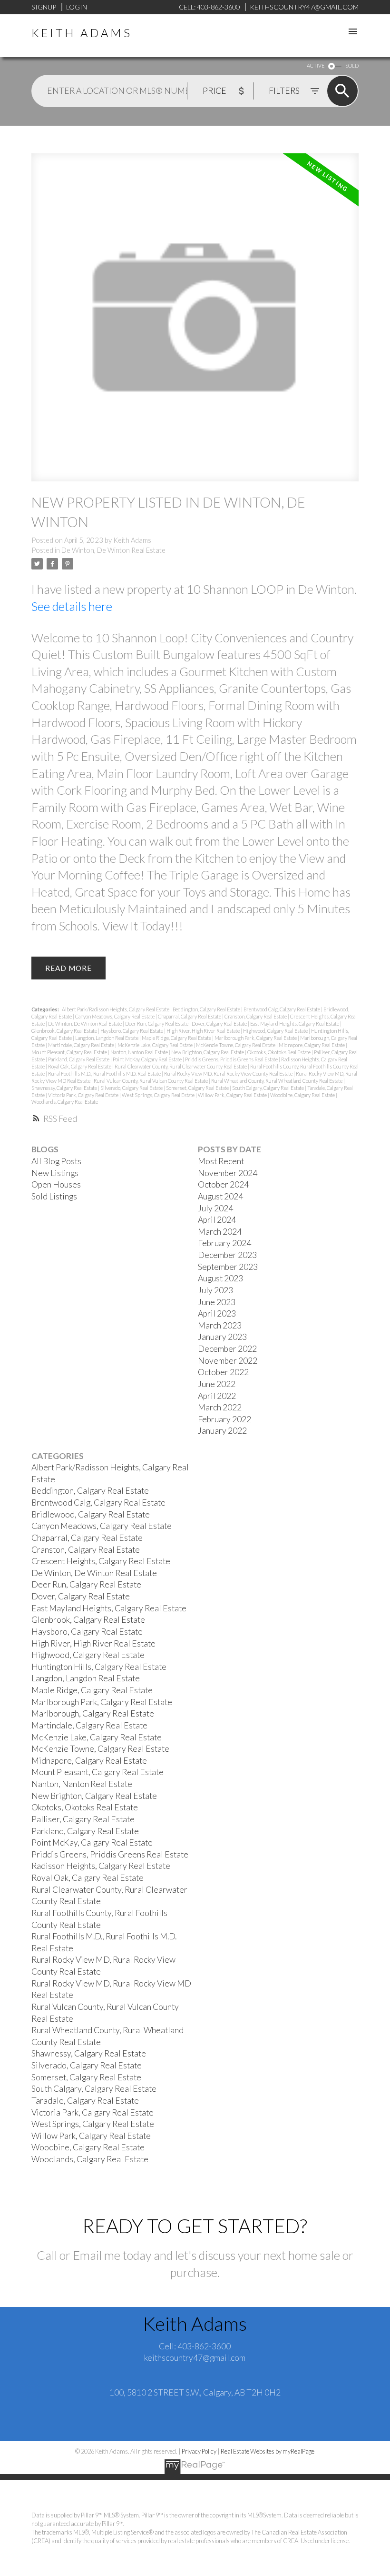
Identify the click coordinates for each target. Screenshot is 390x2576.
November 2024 (228, 1173)
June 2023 (217, 1302)
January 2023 (222, 1337)
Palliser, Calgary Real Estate (83, 1819)
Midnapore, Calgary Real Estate (312, 1045)
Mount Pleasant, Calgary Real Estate (70, 1052)
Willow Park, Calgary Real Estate (233, 1095)
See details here (72, 606)
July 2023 (215, 1290)
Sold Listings (54, 1196)
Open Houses (56, 1184)
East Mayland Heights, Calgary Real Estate (295, 1023)
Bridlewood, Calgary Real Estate (91, 1514)
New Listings (55, 1173)
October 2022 (223, 1372)
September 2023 (228, 1267)
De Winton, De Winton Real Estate (113, 550)
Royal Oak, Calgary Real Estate (80, 1066)
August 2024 (220, 1196)
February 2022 (224, 1419)
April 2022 (217, 1396)
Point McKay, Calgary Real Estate (148, 1059)
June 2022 (217, 1384)
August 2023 (220, 1278)
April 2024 (217, 1220)
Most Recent (221, 1161)
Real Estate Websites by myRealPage (268, 2451)
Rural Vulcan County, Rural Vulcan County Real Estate (151, 1081)
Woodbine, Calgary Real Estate (303, 1095)
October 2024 (223, 1184)
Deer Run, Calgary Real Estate (157, 1023)
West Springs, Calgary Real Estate (159, 1095)
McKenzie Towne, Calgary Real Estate (236, 1045)
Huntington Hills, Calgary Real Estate (99, 1667)
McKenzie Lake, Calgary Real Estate (156, 1045)
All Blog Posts (56, 1161)
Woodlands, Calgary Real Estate (65, 1102)
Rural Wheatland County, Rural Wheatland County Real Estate (277, 1081)
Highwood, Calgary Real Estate (276, 1031)
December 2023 (227, 1255)
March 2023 (220, 1325)
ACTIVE (316, 65)
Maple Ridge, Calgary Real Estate (177, 1038)
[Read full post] (195, 323)
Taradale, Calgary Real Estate (85, 2101)
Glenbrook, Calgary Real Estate (65, 1031)
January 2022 (222, 1431)
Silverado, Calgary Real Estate (132, 1088)
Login (77, 7)
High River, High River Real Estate (204, 1031)
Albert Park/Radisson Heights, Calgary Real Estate (116, 1009)
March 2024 (220, 1232)
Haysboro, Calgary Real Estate (132, 1031)
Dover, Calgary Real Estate (220, 1023)
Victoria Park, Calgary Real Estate (84, 1095)
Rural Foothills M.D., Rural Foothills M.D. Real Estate (105, 1073)
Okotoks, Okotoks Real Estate (279, 1052)
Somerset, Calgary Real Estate (198, 1088)
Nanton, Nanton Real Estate (140, 1052)
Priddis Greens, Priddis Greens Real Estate (232, 1059)
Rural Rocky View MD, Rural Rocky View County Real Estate (229, 1073)
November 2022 (228, 1361)
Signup (44, 7)
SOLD (352, 65)
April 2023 (217, 1313)
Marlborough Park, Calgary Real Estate (256, 1038)
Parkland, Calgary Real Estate (79, 1059)
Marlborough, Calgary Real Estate (93, 1713)
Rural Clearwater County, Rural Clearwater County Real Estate (181, 1066)
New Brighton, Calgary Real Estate (208, 1052)
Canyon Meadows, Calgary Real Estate (115, 1016)
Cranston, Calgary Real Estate (256, 1016)
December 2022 (227, 1349)
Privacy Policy (199, 2451)
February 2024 (224, 1243)
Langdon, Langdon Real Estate (107, 1038)
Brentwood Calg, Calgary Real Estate (282, 1009)
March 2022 (220, 1407)
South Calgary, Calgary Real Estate (268, 1088)
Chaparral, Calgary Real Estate (190, 1016)
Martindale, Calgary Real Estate (82, 1045)
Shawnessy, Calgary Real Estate (65, 1088)
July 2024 (215, 1208)
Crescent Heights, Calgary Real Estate (101, 1561)
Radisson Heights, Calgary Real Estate (101, 1866)
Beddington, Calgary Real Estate (207, 1009)
